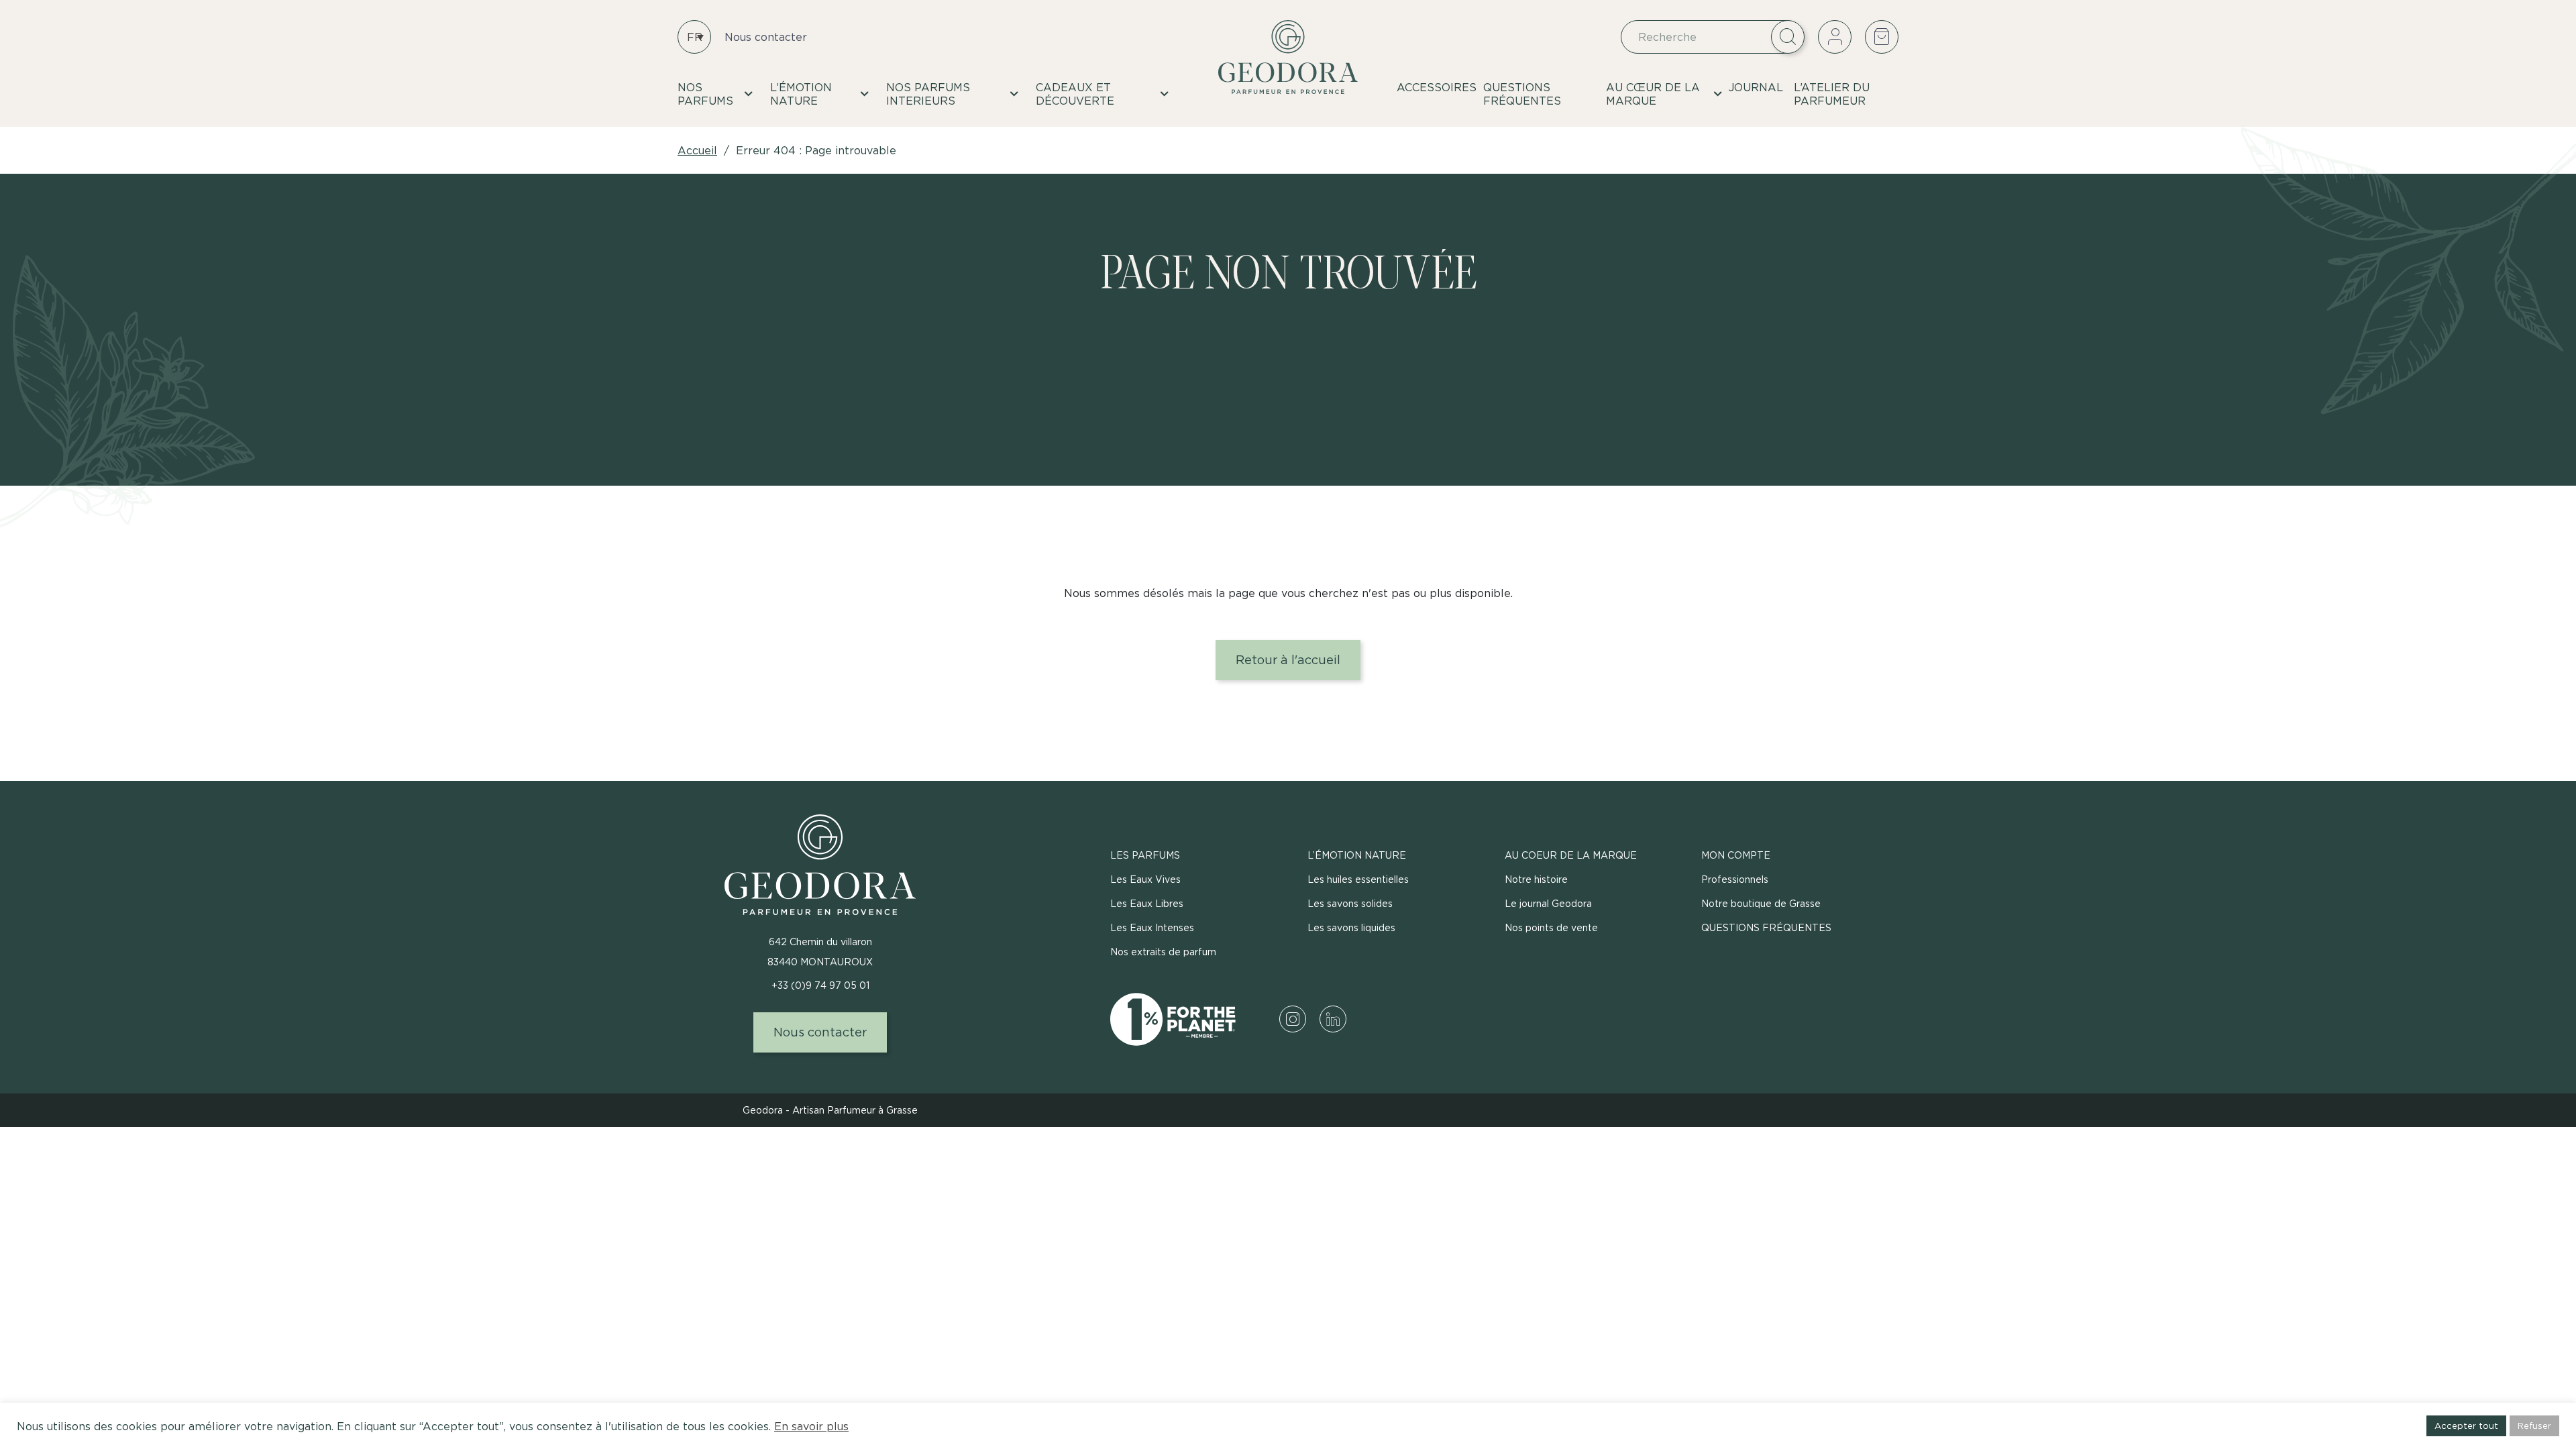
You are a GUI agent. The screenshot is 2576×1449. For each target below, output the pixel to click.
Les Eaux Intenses (1152, 927)
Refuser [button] (2534, 1426)
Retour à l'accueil (1288, 660)
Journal (1756, 87)
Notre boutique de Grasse (1761, 903)
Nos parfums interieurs (928, 94)
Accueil (697, 150)
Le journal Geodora (1548, 903)
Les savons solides (1350, 903)
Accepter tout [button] (2466, 1426)
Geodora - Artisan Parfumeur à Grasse (830, 1110)
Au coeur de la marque (1571, 855)
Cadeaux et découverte (1075, 94)
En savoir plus (811, 1426)
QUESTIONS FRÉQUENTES (1522, 94)
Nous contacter (766, 37)
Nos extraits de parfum (1163, 952)
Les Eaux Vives (1145, 879)
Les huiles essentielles (1358, 879)
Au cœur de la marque (1653, 94)
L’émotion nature (801, 94)
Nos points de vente (1551, 927)
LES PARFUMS (1145, 855)
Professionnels (1735, 879)
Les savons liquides (1351, 927)
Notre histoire (1536, 879)
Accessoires (1437, 87)
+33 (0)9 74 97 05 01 (820, 985)
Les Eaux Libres (1147, 903)
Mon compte (1736, 855)
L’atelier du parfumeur (1832, 94)
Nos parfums (705, 94)
